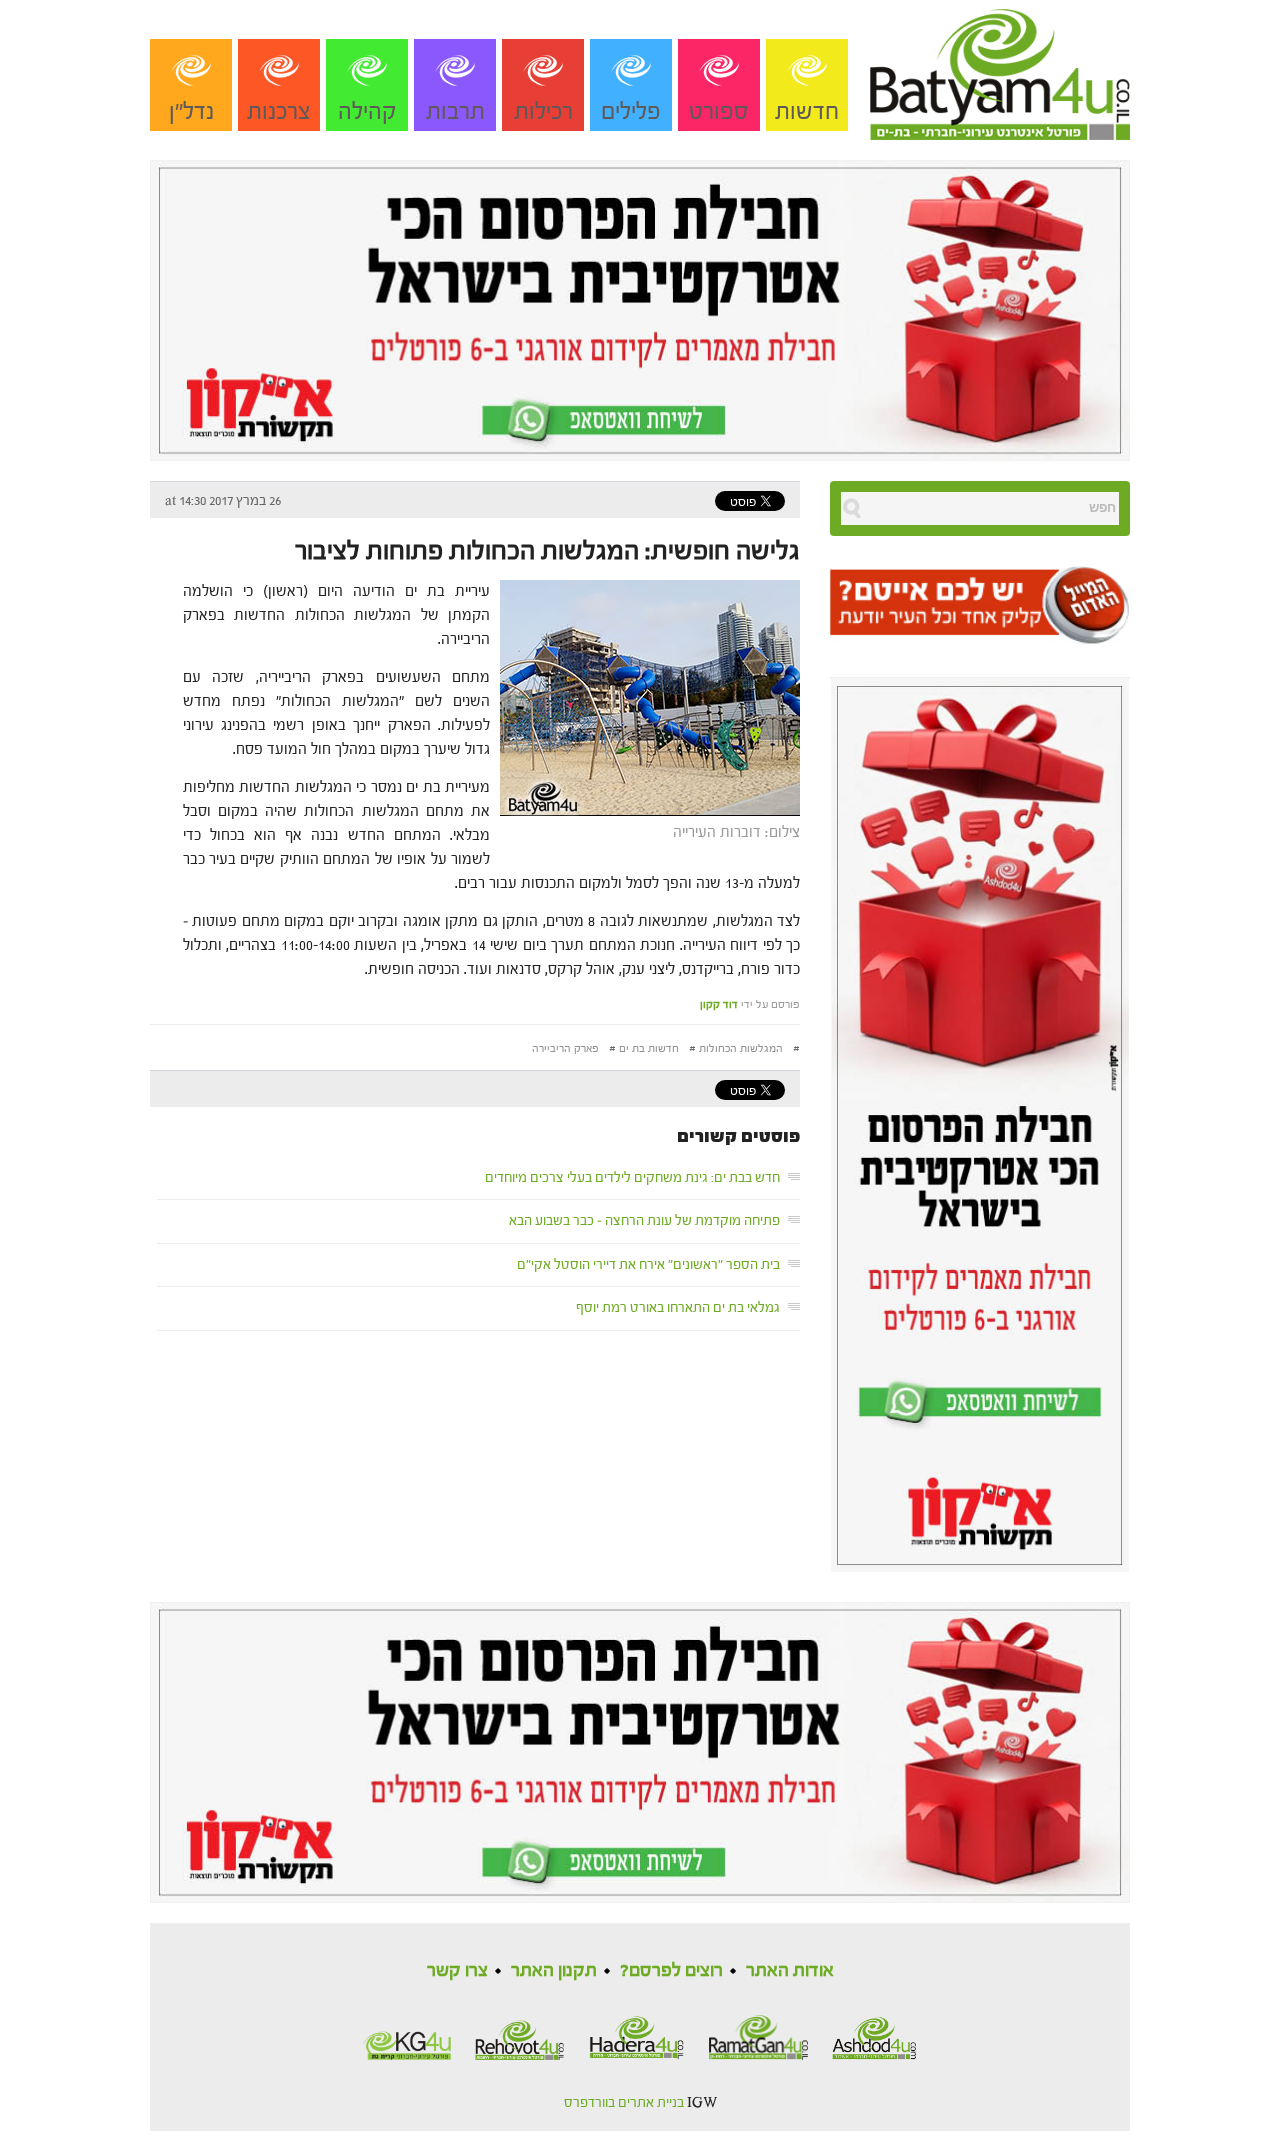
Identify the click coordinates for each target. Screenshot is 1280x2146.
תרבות (455, 111)
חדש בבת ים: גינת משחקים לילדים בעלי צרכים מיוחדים (632, 1178)
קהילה (367, 111)
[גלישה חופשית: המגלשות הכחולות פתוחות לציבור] (645, 696)
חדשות (807, 111)
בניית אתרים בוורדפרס (624, 2103)
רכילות (543, 111)
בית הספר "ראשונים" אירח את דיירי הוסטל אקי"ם (648, 1265)
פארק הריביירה (565, 1048)
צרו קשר (457, 1970)
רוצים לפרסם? (671, 1970)
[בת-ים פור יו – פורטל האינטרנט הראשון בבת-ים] (1000, 69)
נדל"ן (191, 111)
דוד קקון (719, 1004)
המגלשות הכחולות (741, 1048)
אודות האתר (790, 1970)
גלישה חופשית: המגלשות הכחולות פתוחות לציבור (547, 551)
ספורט (719, 111)
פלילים (631, 111)
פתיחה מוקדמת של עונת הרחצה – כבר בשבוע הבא (644, 1221)
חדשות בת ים (649, 1048)
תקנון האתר (554, 1970)
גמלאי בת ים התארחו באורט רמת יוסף (678, 1308)
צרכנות (279, 111)
